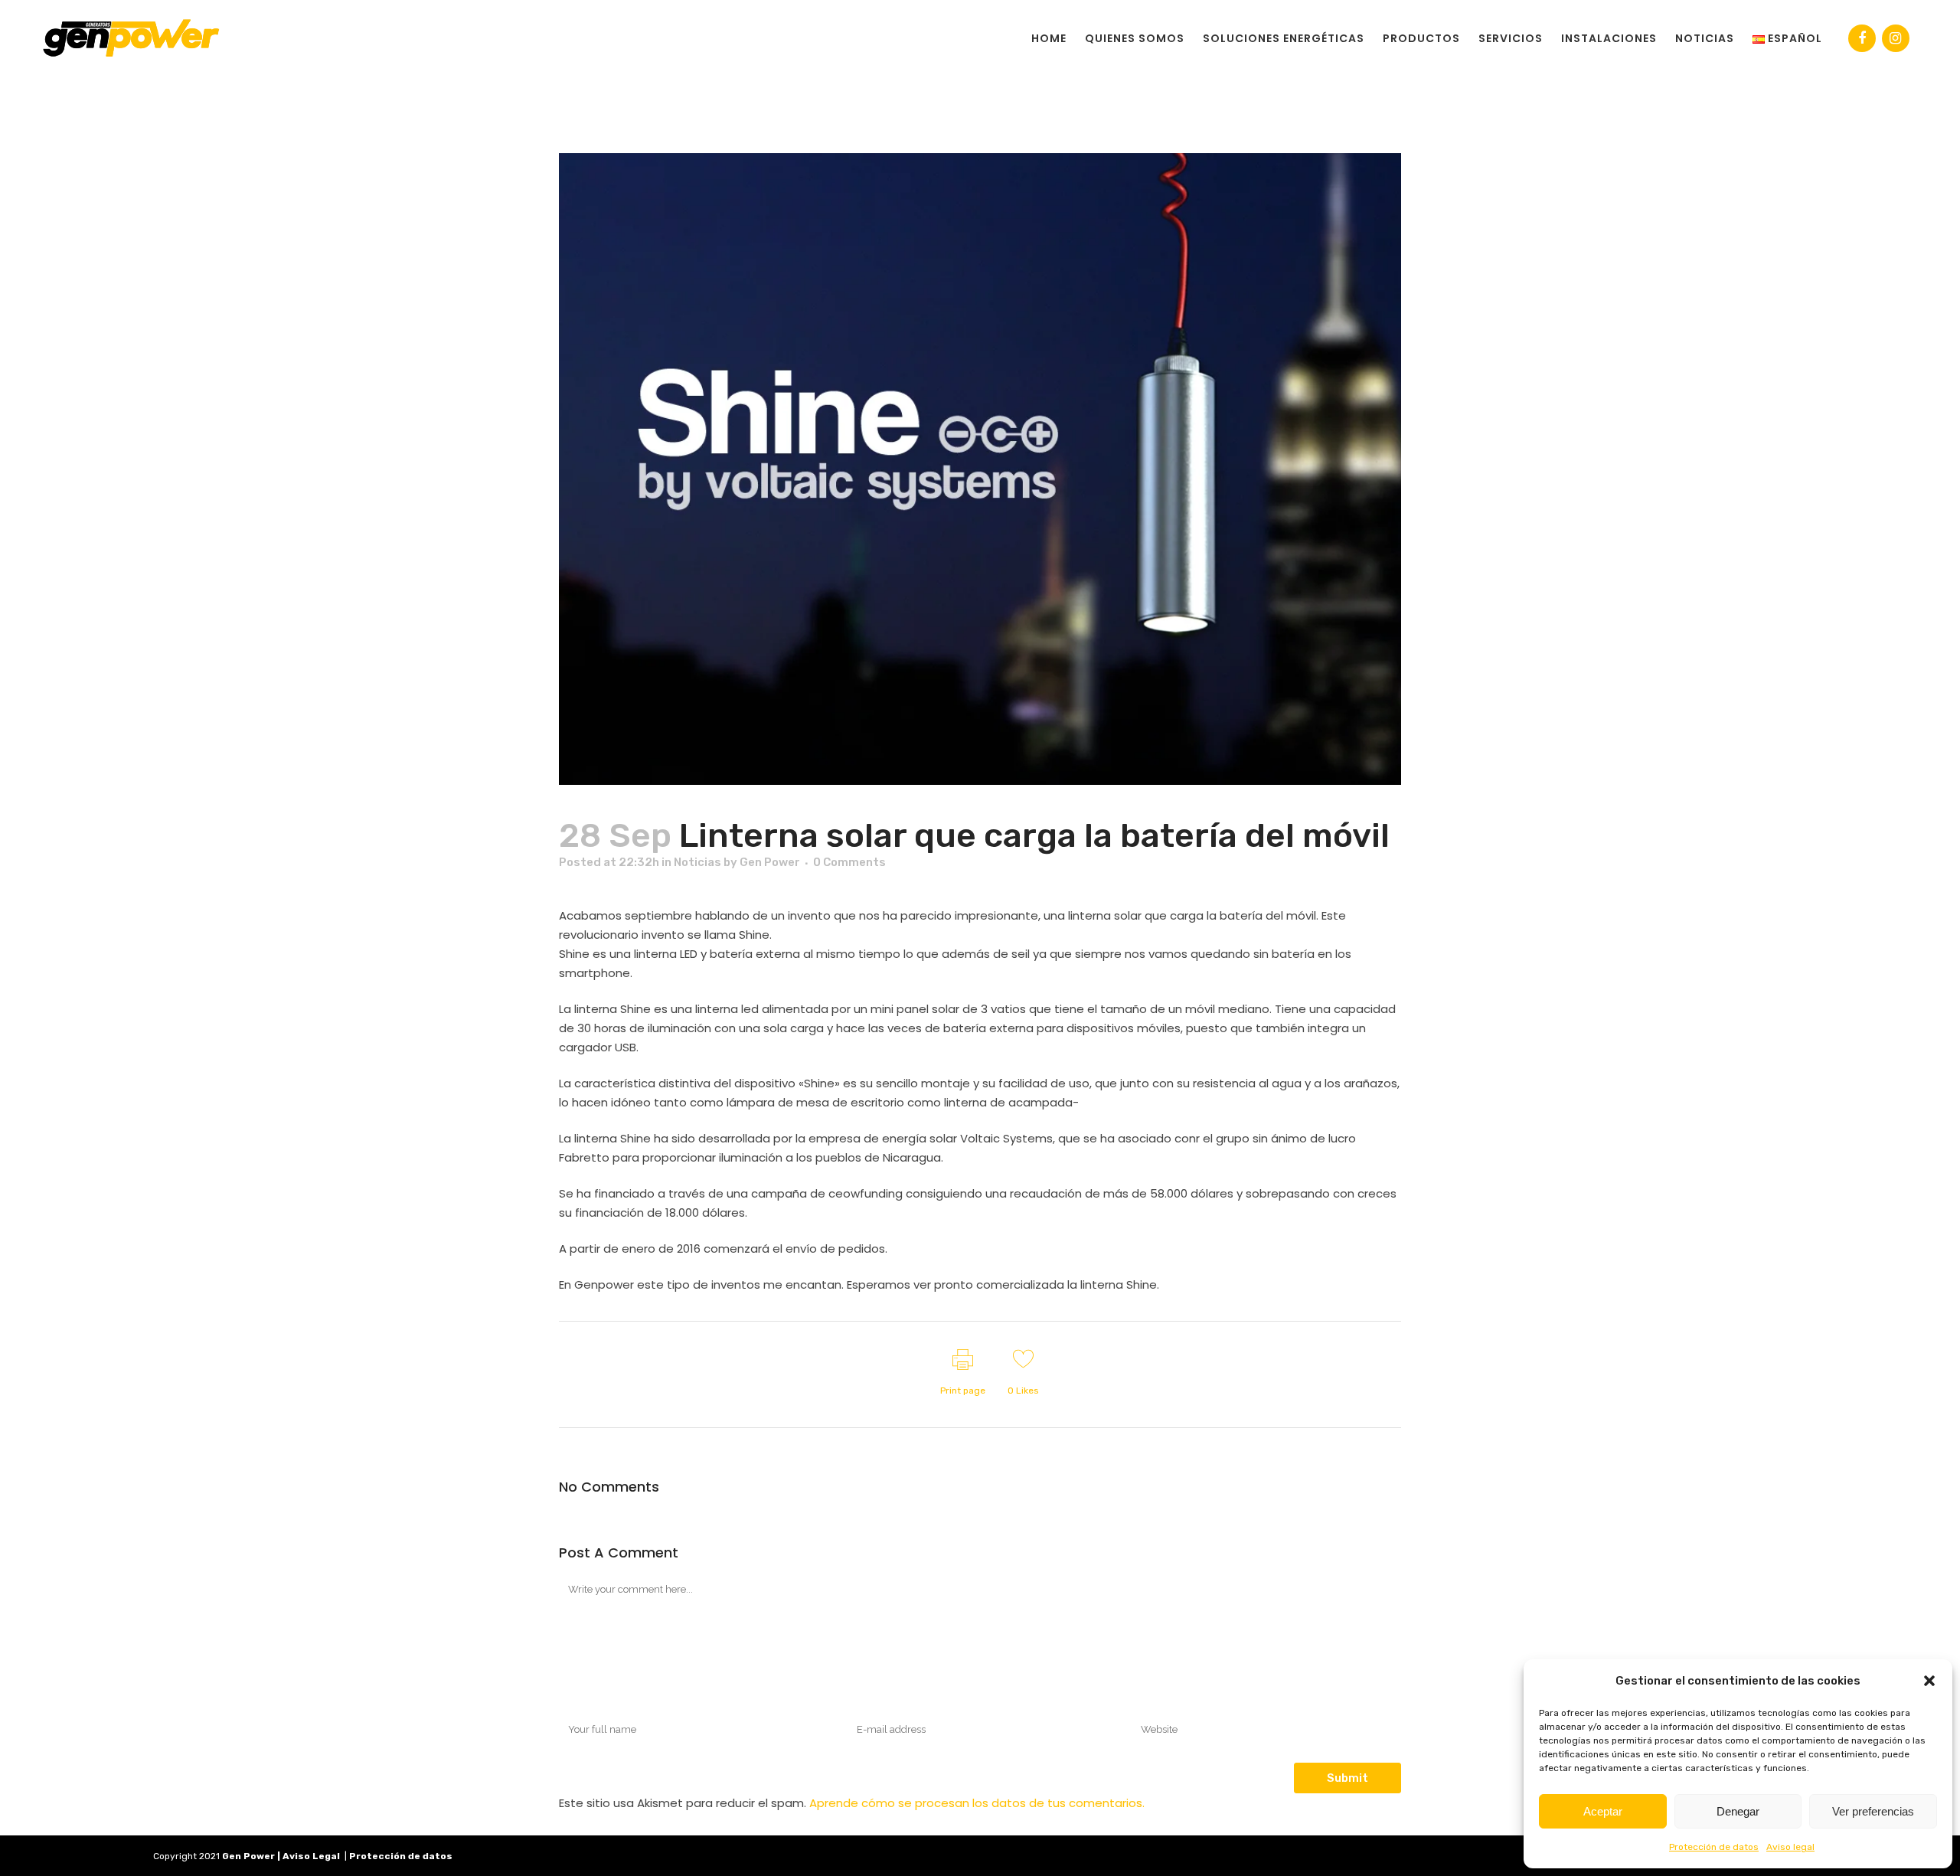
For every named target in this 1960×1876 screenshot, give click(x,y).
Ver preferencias (1873, 1811)
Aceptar (1603, 1811)
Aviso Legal (311, 1856)
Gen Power (770, 862)
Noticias (697, 862)
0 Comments (849, 862)
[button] (1929, 1681)
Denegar (1738, 1811)
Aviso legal (1790, 1847)
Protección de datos (1714, 1847)
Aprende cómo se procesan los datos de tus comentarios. (977, 1803)
